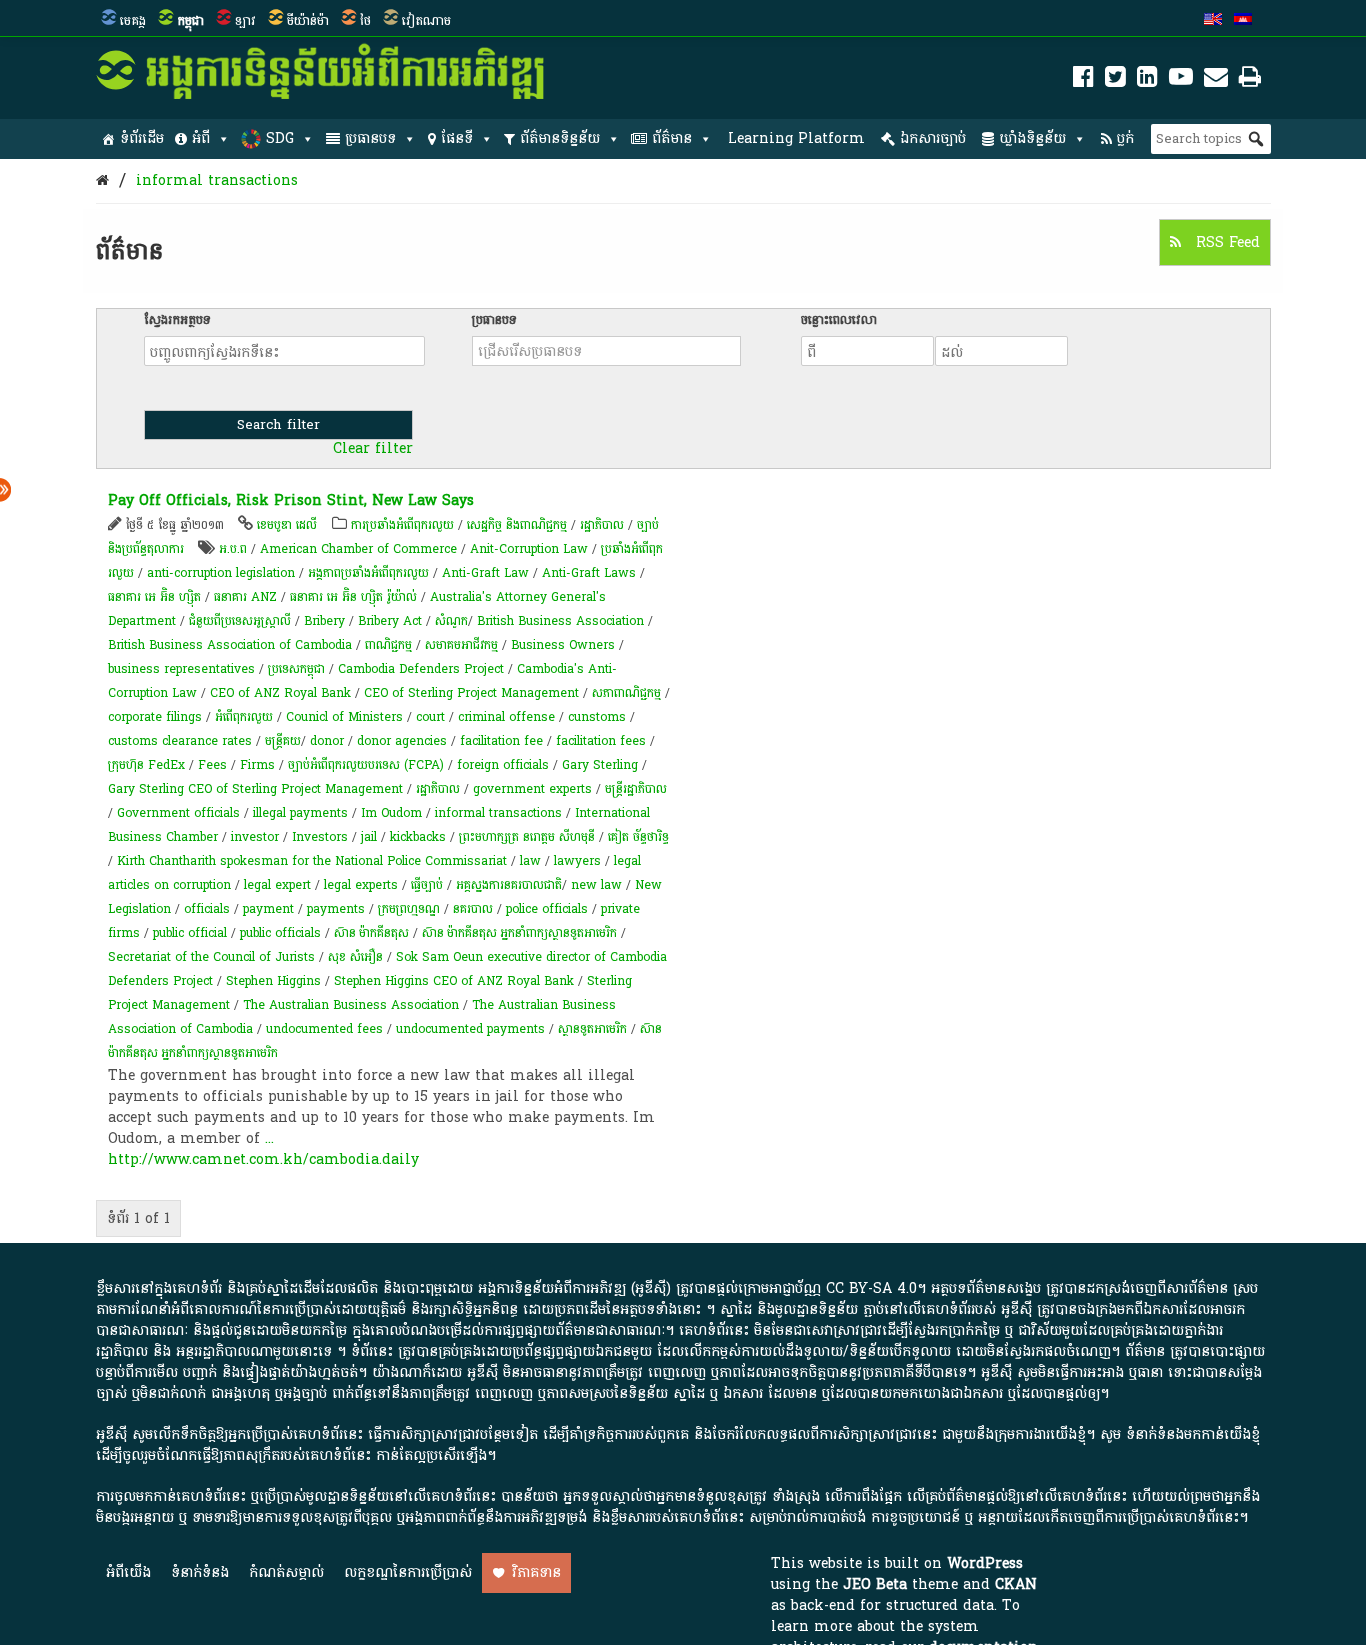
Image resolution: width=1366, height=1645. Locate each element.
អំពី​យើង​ (128, 1572)
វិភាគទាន (536, 1572)
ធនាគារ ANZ (245, 597)
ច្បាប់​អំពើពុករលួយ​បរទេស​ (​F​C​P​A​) (366, 765)
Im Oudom (391, 813)
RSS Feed (1225, 242)
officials (207, 909)
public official (190, 933)
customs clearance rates (180, 741)
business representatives (181, 669)
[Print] (1250, 80)
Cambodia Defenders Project (421, 669)
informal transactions (217, 180)
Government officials (178, 813)
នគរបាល (473, 909)
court (430, 717)
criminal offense (506, 717)
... (269, 1138)
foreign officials (503, 765)
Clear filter (373, 449)
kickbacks (418, 837)
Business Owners (563, 645)
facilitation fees (601, 741)
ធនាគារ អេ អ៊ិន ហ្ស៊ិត (156, 597)
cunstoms (597, 717)
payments (336, 909)
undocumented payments (470, 1029)
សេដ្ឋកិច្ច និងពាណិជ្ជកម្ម (517, 525)
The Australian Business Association (351, 1005)
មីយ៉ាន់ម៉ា (308, 21)
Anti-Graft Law (485, 573)
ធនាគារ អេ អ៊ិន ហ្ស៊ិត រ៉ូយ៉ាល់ (353, 597)
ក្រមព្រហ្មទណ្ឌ (409, 909)
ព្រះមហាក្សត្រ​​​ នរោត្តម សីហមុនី (527, 837)
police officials (547, 909)
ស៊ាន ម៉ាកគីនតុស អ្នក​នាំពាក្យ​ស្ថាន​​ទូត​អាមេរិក (519, 933)
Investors (320, 837)
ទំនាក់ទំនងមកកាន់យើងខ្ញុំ (1193, 1434)
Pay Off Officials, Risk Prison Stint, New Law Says (291, 500)
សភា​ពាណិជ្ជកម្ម (626, 693)
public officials (280, 933)
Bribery (324, 621)
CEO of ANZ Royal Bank (280, 693)
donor (327, 741)
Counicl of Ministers (344, 717)
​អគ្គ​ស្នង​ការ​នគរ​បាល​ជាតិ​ (509, 885)
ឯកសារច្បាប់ (933, 138)
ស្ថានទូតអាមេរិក (592, 1029)
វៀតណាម (426, 21)
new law (596, 885)
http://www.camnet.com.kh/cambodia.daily (263, 1159)
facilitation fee (501, 741)
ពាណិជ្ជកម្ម (388, 645)
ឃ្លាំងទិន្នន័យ (1032, 138)
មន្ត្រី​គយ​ (283, 741)
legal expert (277, 885)
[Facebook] (1083, 80)
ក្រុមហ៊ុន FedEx (146, 765)
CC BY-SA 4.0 (871, 1288)
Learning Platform (796, 138)
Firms (257, 765)
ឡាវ (245, 21)
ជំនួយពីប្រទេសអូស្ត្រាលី (240, 621)
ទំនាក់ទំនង (200, 1572)
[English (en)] (1213, 21)
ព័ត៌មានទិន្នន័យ (560, 138)
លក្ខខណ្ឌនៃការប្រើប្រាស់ (408, 1572)
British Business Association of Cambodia (230, 645)
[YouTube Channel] (1181, 80)
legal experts (361, 885)
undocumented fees (324, 1029)
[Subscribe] (1216, 80)
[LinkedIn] (1147, 80)
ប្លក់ (1125, 138)
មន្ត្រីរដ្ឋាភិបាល (636, 789)
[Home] (102, 180)
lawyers (577, 861)
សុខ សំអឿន (355, 957)
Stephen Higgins (273, 981)
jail (369, 837)
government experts (532, 789)
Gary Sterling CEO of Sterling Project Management (255, 789)
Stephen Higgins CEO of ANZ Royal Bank (454, 981)
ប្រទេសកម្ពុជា (296, 669)
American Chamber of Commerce (358, 549)
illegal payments (300, 813)
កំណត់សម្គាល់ (286, 1572)
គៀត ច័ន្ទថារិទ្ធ (638, 837)
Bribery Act (390, 621)
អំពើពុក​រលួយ (244, 717)
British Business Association (560, 621)
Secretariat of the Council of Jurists (211, 957)
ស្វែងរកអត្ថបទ (177, 320)
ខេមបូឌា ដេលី (287, 525)
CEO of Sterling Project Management (471, 693)
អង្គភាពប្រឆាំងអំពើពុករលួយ (368, 573)
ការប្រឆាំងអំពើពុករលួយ (402, 525)
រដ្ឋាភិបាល (602, 525)
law (530, 861)
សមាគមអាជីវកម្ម (461, 645)
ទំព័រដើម (142, 138)
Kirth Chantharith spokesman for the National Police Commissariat (312, 861)
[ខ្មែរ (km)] (1243, 21)
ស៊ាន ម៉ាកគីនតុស (371, 933)
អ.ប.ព (233, 549)
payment (268, 909)
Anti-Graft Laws (589, 573)
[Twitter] (1115, 80)
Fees (212, 765)
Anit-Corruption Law (529, 549)
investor (255, 837)
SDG (280, 138)
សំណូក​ (451, 621)
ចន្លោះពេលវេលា (839, 320)
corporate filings (155, 717)
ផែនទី (457, 138)
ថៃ (365, 21)
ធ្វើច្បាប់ (427, 885)
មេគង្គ (133, 21)
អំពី (201, 138)
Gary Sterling (600, 765)
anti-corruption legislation (221, 573)
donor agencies (402, 741)
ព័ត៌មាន (672, 138)
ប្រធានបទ (370, 138)
